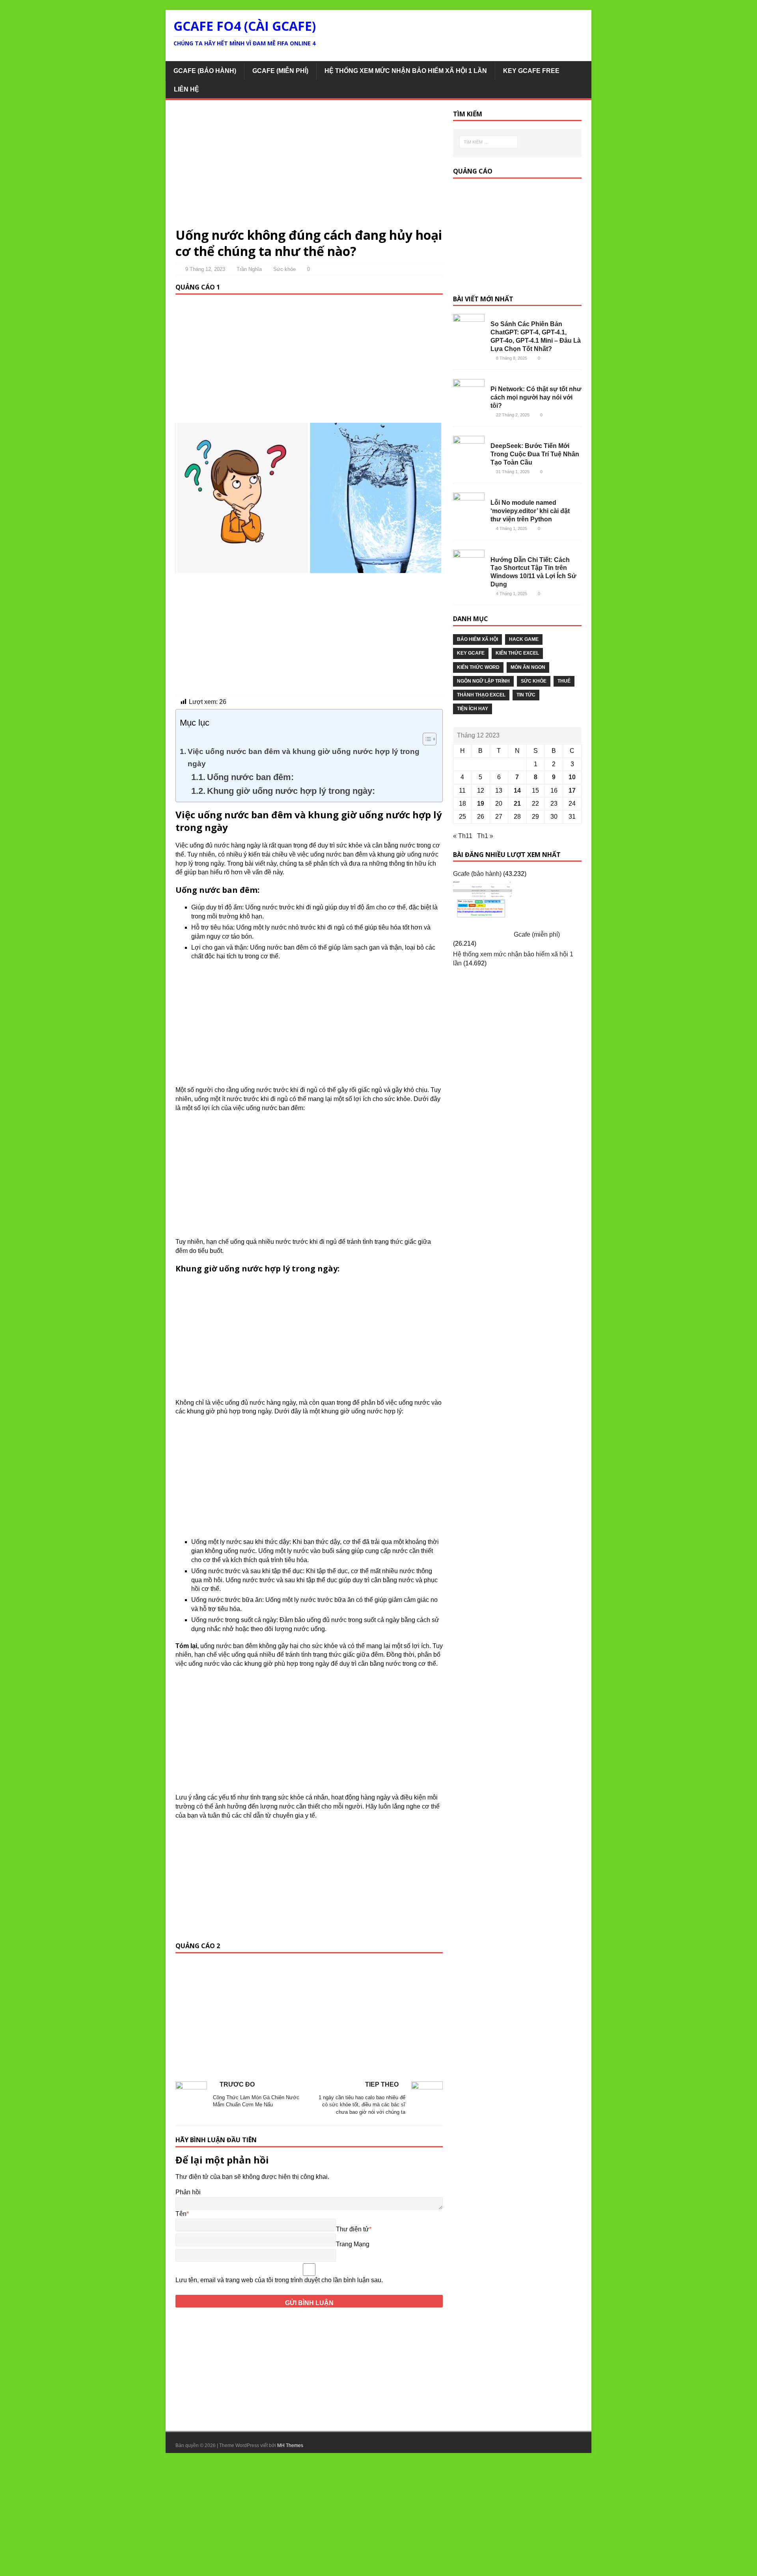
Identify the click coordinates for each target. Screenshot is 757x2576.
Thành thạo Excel (481, 695)
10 (572, 777)
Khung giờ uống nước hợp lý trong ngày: (291, 791)
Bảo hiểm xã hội (477, 639)
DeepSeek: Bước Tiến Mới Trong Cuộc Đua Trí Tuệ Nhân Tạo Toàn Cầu (535, 454)
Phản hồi (188, 2192)
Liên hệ (186, 89)
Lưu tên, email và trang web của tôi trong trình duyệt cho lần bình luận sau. (279, 2280)
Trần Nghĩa (249, 269)
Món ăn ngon (528, 667)
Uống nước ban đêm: (250, 777)
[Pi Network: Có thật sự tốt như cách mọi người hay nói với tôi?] (469, 398)
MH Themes (290, 2445)
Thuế (564, 681)
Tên (181, 2214)
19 (481, 804)
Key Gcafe (471, 653)
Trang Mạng (353, 2244)
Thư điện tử (352, 2229)
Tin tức (526, 695)
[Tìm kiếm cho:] (492, 142)
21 (517, 804)
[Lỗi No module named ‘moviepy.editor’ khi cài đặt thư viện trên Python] (469, 512)
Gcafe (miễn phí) (280, 71)
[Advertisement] (309, 168)
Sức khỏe (284, 269)
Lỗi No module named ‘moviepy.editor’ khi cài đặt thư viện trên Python (530, 511)
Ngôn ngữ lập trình (483, 681)
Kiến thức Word (478, 667)
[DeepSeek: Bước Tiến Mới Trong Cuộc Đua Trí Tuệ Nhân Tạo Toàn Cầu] (469, 455)
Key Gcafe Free (531, 71)
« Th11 (463, 836)
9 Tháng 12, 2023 (205, 269)
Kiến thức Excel (517, 653)
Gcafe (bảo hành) (205, 71)
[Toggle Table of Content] (426, 739)
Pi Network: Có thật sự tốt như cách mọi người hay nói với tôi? (536, 397)
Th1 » (485, 836)
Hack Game (524, 639)
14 (517, 791)
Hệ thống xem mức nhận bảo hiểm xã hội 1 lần (406, 71)
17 (572, 791)
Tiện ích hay (473, 709)
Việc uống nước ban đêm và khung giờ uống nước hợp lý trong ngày (304, 758)
